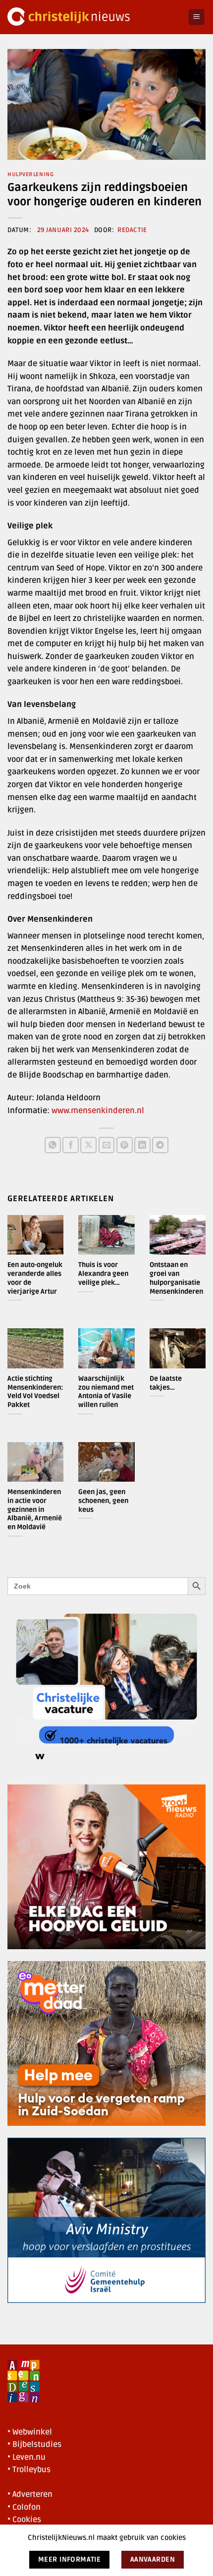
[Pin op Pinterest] (125, 1145)
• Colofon (24, 2507)
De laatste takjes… (166, 1383)
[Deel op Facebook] (71, 1145)
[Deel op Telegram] (160, 1145)
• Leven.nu (27, 2457)
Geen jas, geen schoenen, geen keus (103, 1500)
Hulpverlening (30, 174)
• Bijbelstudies (34, 2444)
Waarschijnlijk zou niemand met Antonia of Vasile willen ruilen (106, 1392)
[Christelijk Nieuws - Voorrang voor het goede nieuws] (94, 17)
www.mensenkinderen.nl (98, 1111)
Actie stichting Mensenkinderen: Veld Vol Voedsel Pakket (35, 1392)
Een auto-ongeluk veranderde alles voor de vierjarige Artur (35, 1278)
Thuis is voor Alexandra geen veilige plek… (103, 1273)
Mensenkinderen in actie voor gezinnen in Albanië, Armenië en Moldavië (35, 1509)
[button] (196, 17)
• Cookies (24, 2520)
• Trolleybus (29, 2470)
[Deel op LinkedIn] (142, 1145)
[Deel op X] (88, 1145)
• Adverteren (30, 2494)
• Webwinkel (30, 2432)
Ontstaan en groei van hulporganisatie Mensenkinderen (176, 1278)
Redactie (132, 230)
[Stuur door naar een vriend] (107, 1145)
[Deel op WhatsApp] (53, 1145)
